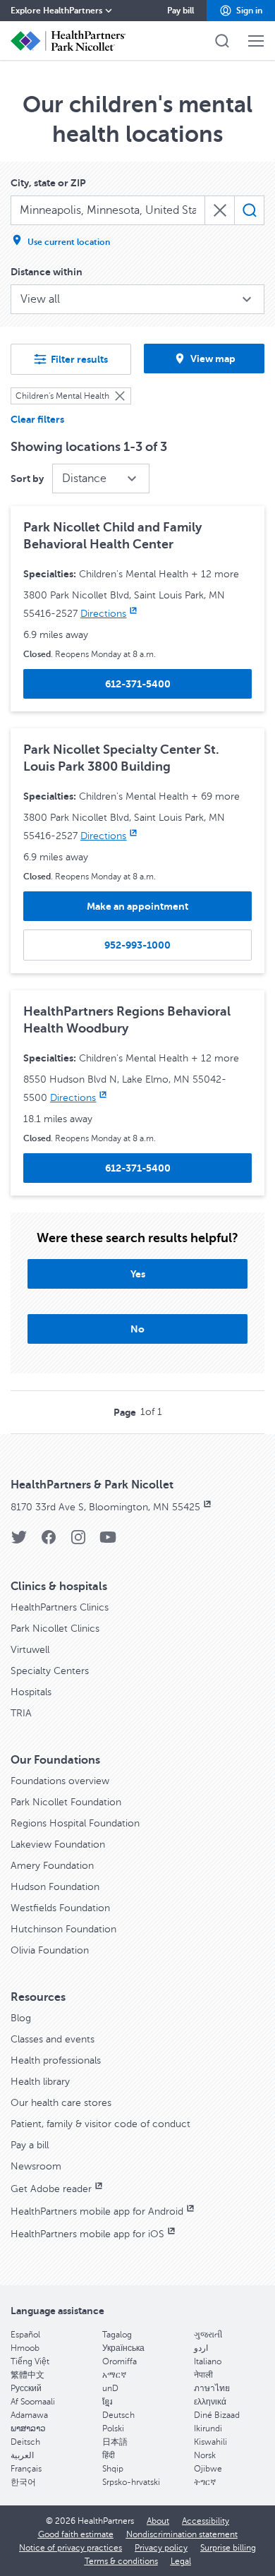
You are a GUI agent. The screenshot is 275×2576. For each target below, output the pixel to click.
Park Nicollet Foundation (66, 1802)
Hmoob (25, 2348)
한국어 (23, 2482)
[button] (241, 11)
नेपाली (203, 2375)
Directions (103, 614)
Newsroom (36, 2166)
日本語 (115, 2442)
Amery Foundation (52, 1866)
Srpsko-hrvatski (131, 2482)
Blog (21, 2018)
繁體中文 (28, 2375)
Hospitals (31, 1692)
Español (25, 2335)
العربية (22, 2455)
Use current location (69, 242)
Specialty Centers (50, 1671)
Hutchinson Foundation (63, 1929)
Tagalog (117, 2335)
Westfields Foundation (60, 1908)
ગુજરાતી (208, 2335)
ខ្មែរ (107, 2402)
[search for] (249, 210)
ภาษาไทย (212, 2388)
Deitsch (25, 2442)
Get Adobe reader (51, 2189)
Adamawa (29, 2415)
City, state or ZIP (48, 183)
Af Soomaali (33, 2402)
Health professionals (56, 2060)
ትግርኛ (205, 2482)
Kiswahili (210, 2442)
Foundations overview (60, 1781)
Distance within (47, 272)
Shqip (113, 2469)
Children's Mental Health (62, 396)
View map (213, 359)
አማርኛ (114, 2375)
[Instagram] (78, 1542)
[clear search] (220, 210)
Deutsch (118, 2415)
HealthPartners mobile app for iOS (87, 2234)
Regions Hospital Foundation (75, 1823)
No (137, 1329)
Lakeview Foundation (58, 1844)
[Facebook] (49, 1542)
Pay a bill (30, 2145)
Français (26, 2469)
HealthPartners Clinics (60, 1607)
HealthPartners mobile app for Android (97, 2211)
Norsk (205, 2455)
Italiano (208, 2361)
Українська (123, 2348)
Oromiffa (120, 2361)
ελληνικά (210, 2402)
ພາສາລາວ (28, 2428)
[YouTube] (108, 1542)
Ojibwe (208, 2469)
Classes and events (53, 2039)
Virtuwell (30, 1650)
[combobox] (108, 210)
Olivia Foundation (50, 1950)
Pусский (26, 2388)
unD (110, 2388)
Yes (138, 1274)
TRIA (21, 1713)
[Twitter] (19, 1542)
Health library (40, 2082)
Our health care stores (61, 2103)
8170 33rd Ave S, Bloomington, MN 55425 (105, 1507)
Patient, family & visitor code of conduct (100, 2124)
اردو (201, 2348)
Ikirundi (208, 2428)
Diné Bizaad (217, 2415)
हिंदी (109, 2455)
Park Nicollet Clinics (55, 1629)
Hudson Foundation (55, 1887)
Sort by (27, 479)
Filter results (79, 359)
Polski (113, 2428)
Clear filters (37, 419)
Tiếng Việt (30, 2361)
